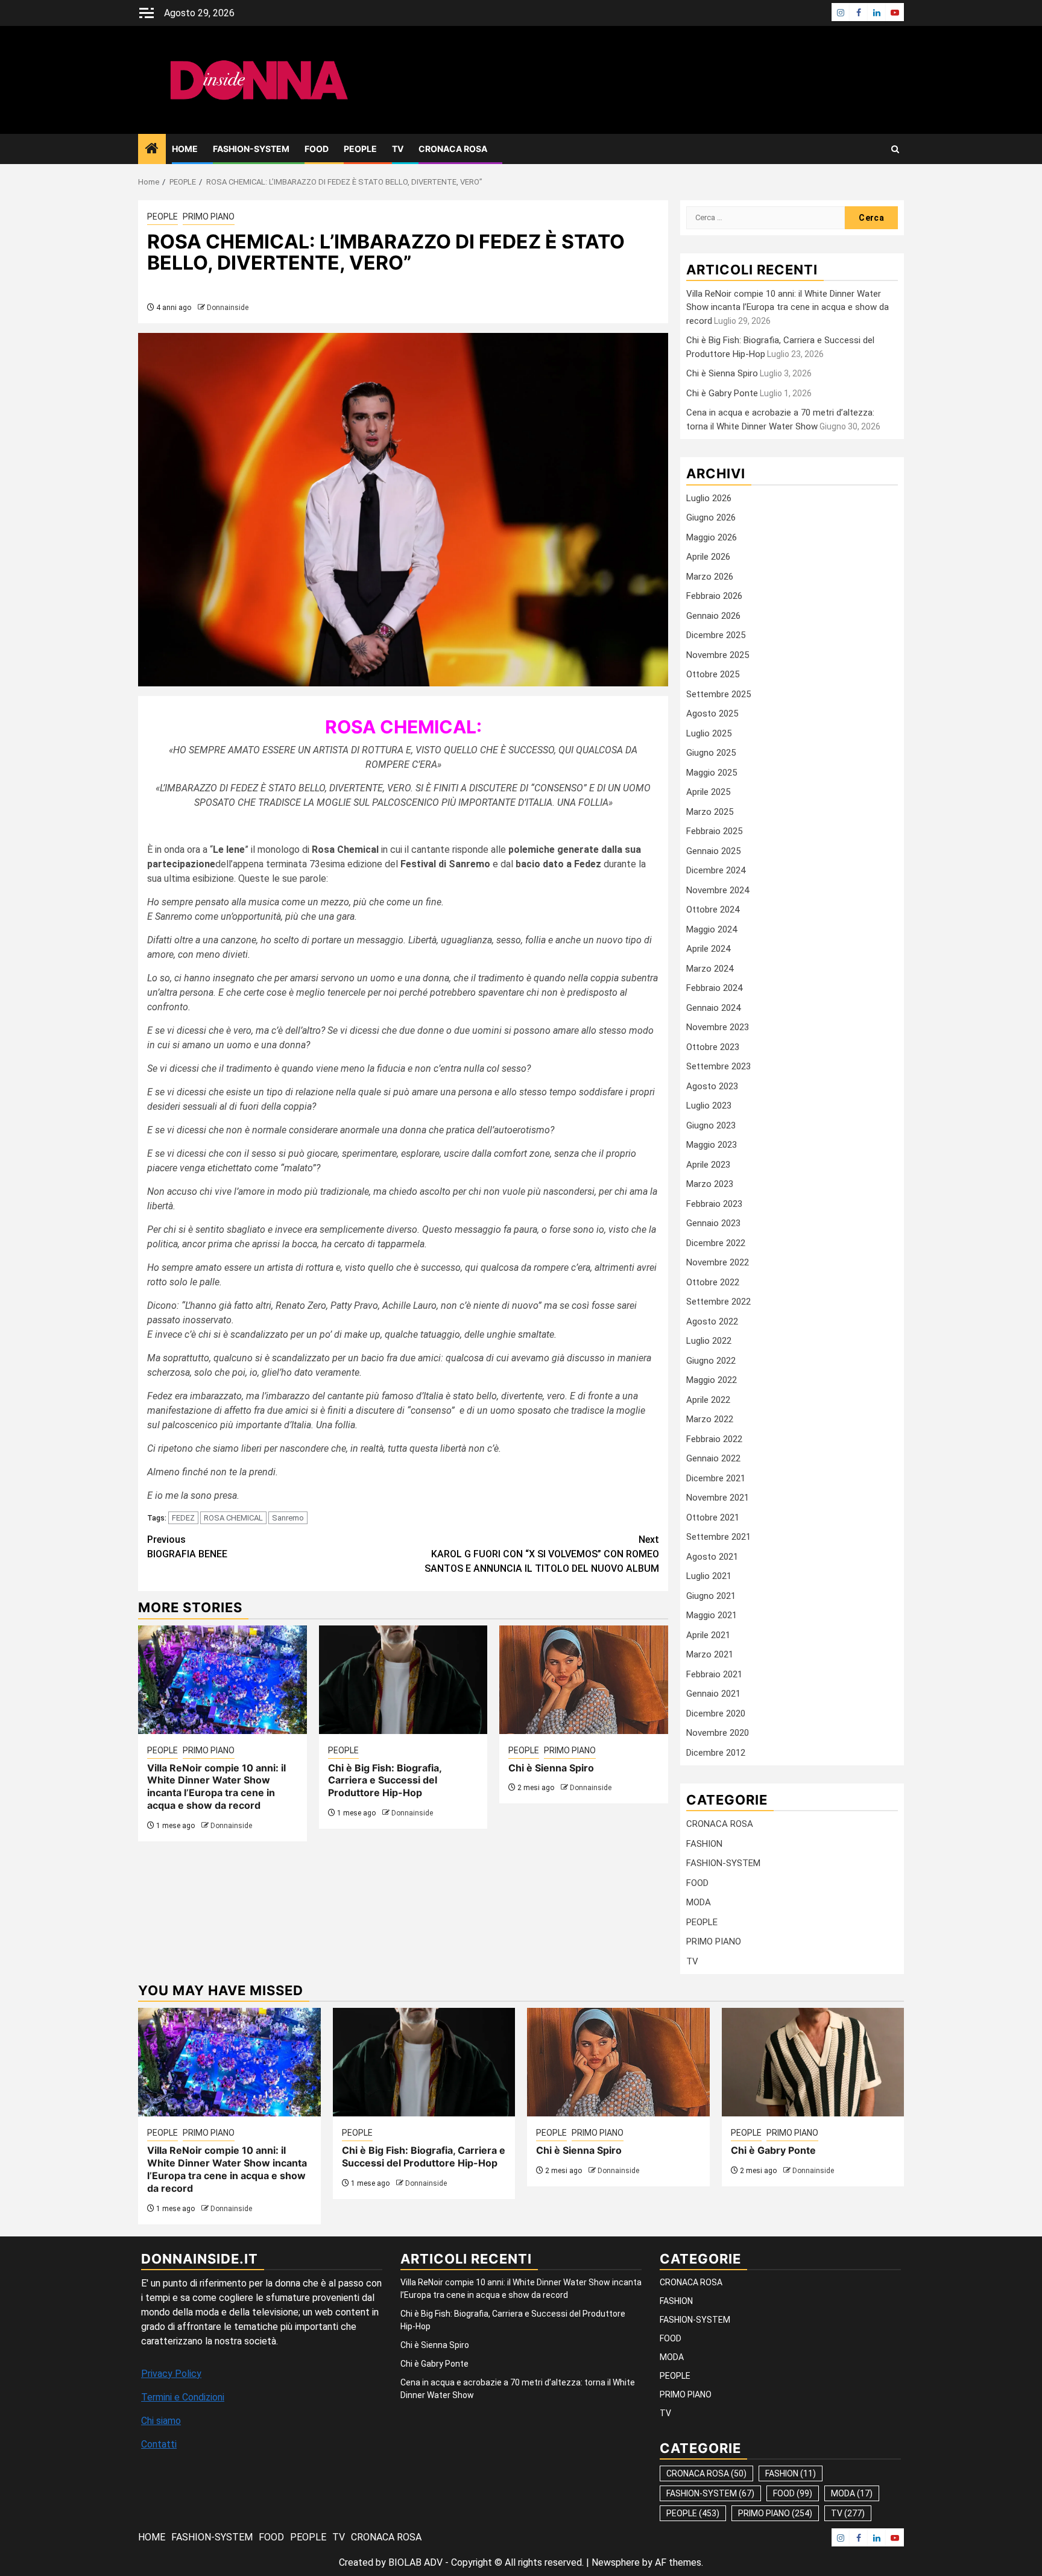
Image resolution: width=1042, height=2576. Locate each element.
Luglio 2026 (709, 498)
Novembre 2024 (718, 890)
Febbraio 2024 (714, 988)
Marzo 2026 (710, 577)
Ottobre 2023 (713, 1047)
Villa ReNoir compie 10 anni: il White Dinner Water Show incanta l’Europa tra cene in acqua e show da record (216, 1786)
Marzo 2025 (710, 812)
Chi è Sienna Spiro (551, 1768)
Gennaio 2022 (713, 1458)
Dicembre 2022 (716, 1243)
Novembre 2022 (718, 1262)
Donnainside (228, 308)
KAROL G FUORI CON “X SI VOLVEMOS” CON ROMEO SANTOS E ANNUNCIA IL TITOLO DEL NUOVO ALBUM (542, 1554)
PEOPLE (360, 149)
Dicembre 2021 (716, 1478)
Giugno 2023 (711, 1125)
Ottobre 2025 (713, 674)
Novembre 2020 (718, 1733)
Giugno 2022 (711, 1361)
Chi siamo (161, 2421)
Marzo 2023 (710, 1184)
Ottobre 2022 (713, 1282)
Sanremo (288, 1518)
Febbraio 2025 (714, 831)
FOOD (317, 149)
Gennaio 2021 (713, 1694)
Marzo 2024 (710, 969)
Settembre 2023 (718, 1066)
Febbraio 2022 (714, 1439)
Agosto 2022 (712, 1321)
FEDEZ (183, 1518)
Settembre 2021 (718, 1537)
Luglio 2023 (709, 1106)
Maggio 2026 (712, 537)
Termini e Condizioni (183, 2397)
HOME (185, 149)
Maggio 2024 (712, 929)
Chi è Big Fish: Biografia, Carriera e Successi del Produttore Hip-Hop (385, 1780)
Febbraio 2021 (714, 1674)
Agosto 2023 (712, 1086)
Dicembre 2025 (716, 635)
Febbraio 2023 (714, 1204)
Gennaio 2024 (713, 1008)
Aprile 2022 (708, 1400)
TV (398, 149)
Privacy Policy (171, 2374)
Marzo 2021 (710, 1654)
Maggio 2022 (712, 1380)
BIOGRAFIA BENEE (187, 1547)
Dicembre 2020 (716, 1714)
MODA (699, 1902)
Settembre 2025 (718, 694)
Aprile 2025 (708, 792)
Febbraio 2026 (714, 596)
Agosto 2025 (712, 714)
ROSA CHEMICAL (233, 1518)
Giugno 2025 (711, 753)
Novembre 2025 (718, 655)
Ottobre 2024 (713, 910)
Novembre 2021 (718, 1498)
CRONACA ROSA (453, 149)
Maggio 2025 (712, 773)
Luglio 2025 (709, 733)
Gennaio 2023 (713, 1223)
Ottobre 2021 (713, 1517)
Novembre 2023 (718, 1027)
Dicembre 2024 (716, 870)
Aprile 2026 (708, 557)
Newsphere (616, 2562)
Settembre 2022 (718, 1302)
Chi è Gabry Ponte (722, 393)
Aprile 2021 (708, 1635)
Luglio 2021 (709, 1576)
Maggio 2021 (712, 1615)
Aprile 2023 (708, 1165)
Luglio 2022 (709, 1341)
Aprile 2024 (708, 949)
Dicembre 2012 (716, 1753)
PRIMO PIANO (209, 217)
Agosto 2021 (712, 1557)
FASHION (704, 1844)
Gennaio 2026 (713, 616)
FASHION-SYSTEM (251, 149)
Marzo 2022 (710, 1419)
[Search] (895, 149)
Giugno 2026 (711, 517)
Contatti (159, 2444)
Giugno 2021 (711, 1596)
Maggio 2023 (712, 1145)
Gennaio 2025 (713, 851)
